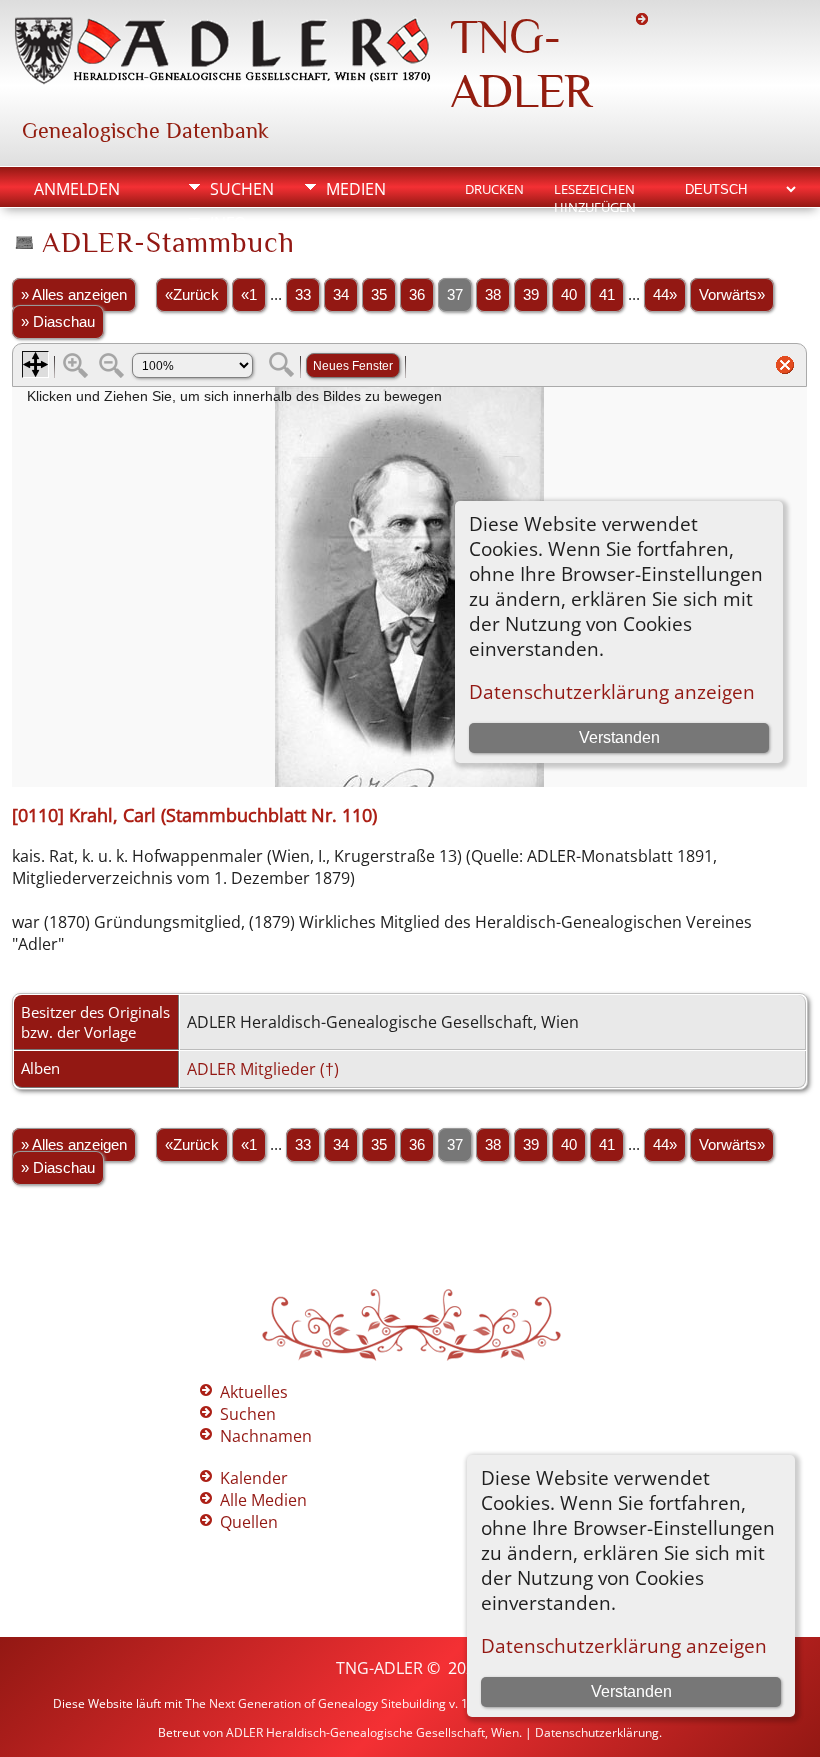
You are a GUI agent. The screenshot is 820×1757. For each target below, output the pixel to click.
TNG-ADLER (521, 64)
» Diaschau (58, 322)
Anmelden (77, 189)
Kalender (254, 1478)
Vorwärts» (732, 295)
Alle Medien (263, 1500)
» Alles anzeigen (74, 295)
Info (228, 223)
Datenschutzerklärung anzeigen (624, 1645)
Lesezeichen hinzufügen (595, 191)
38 (493, 295)
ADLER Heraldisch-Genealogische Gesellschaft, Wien (372, 1732)
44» (665, 295)
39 (531, 295)
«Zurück (192, 295)
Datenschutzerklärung (597, 1732)
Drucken (494, 189)
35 (379, 295)
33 (303, 295)
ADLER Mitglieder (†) (263, 1069)
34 (341, 295)
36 (417, 295)
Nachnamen (266, 1436)
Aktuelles (254, 1392)
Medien (356, 189)
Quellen (249, 1522)
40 (569, 295)
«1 (249, 295)
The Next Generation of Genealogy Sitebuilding (315, 1703)
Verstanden (631, 1691)
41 (607, 295)
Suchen (242, 189)
